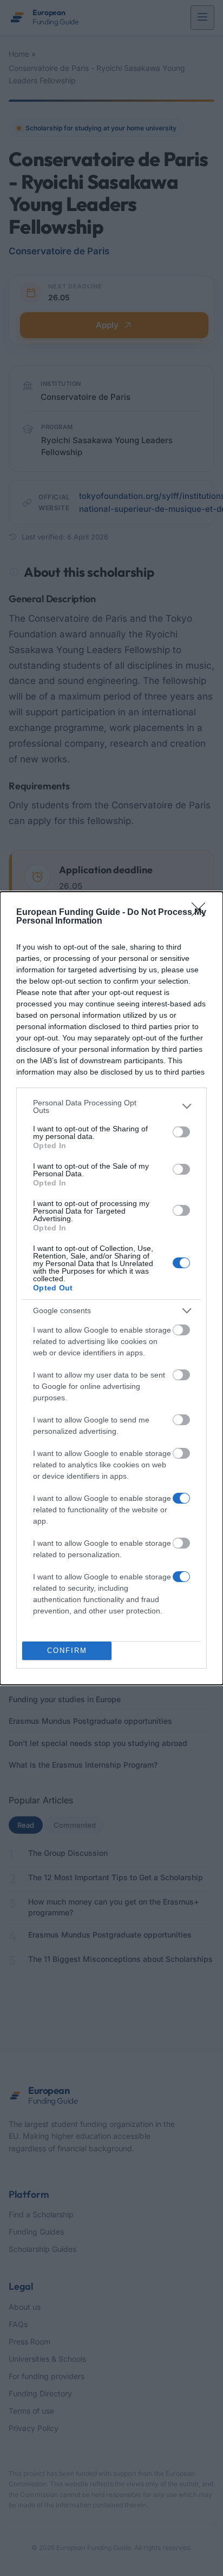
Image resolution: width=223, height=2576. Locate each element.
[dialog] (111, 1288)
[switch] (181, 1132)
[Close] (202, 913)
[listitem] (111, 1106)
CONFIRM (67, 1651)
